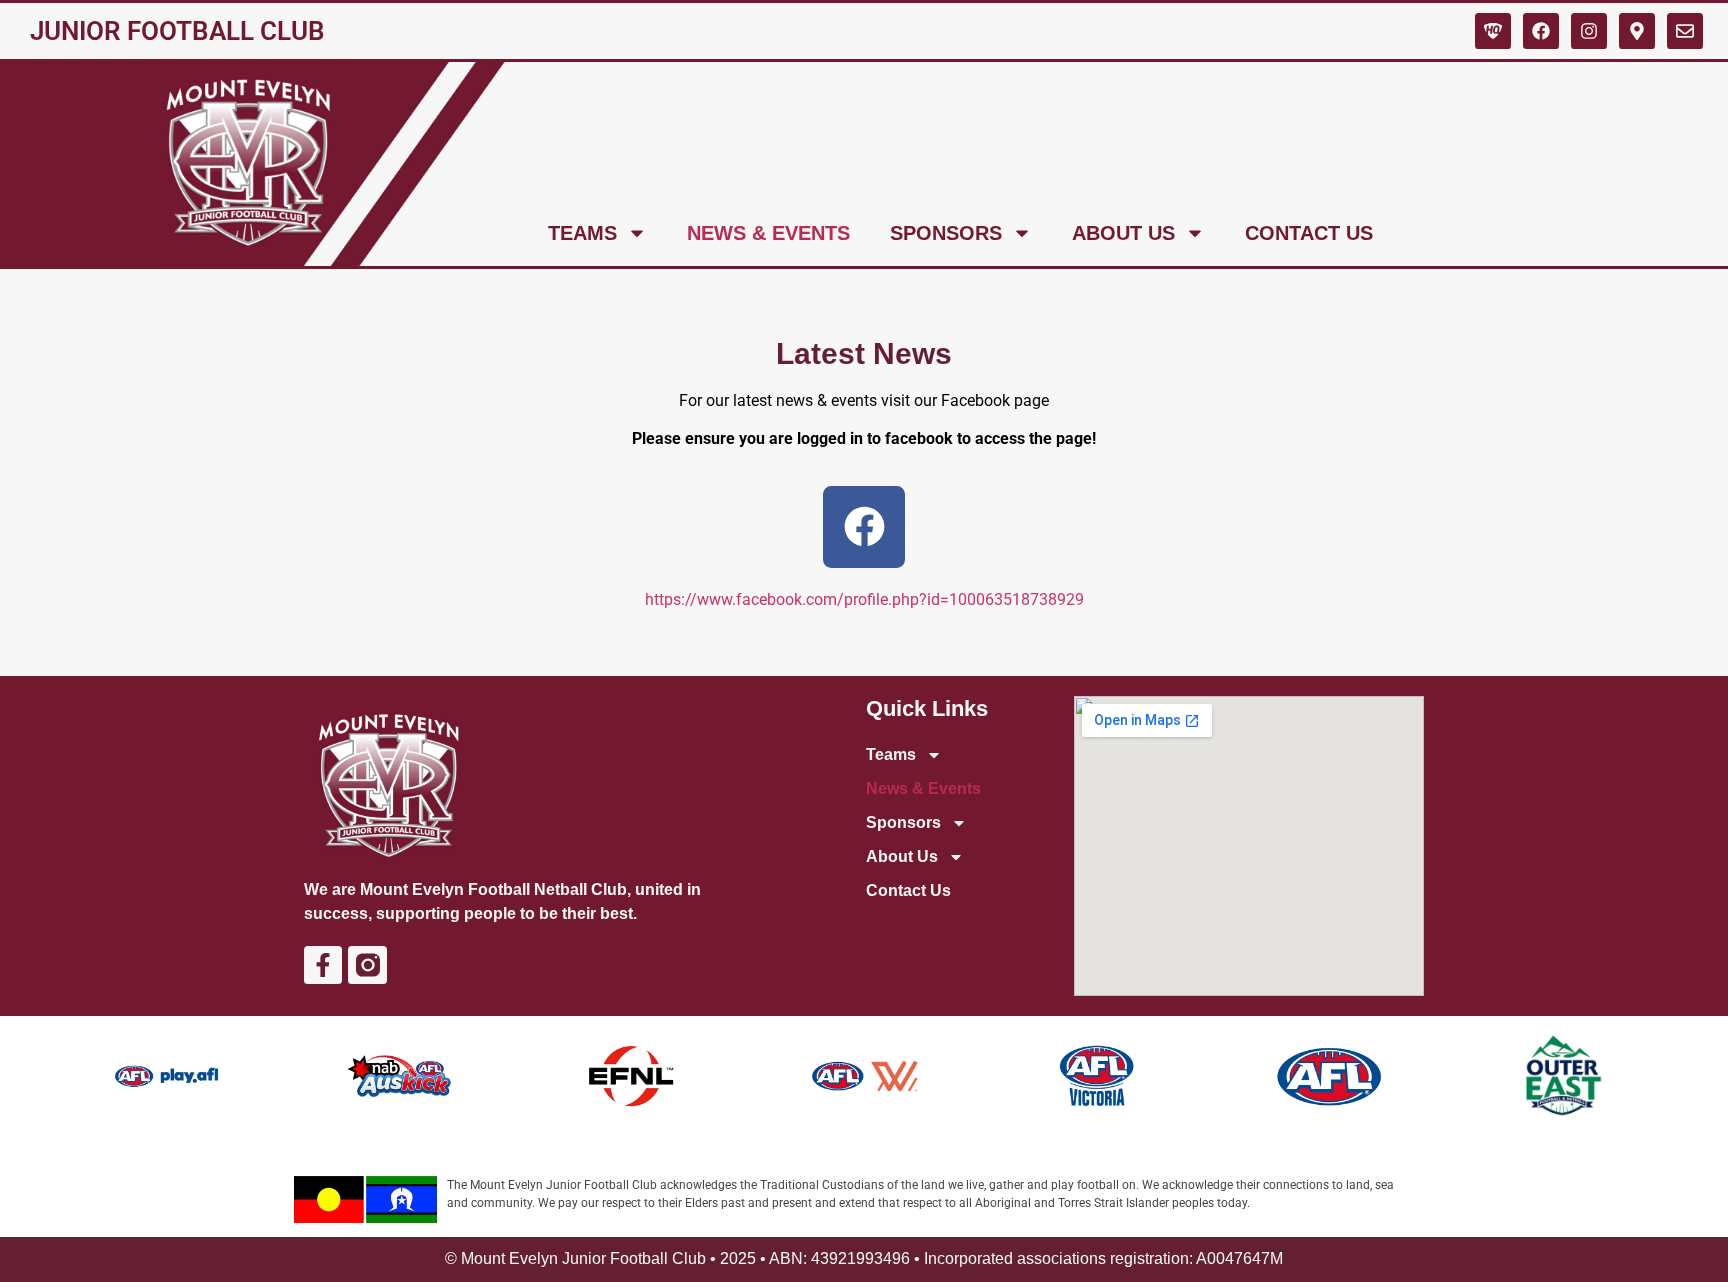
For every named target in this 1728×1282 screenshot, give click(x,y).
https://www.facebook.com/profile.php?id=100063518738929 (864, 599)
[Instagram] (1589, 31)
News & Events (768, 233)
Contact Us (1309, 233)
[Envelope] (1685, 31)
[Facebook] (1541, 31)
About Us (1123, 233)
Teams (582, 233)
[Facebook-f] (323, 965)
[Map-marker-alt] (1637, 31)
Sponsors (946, 233)
